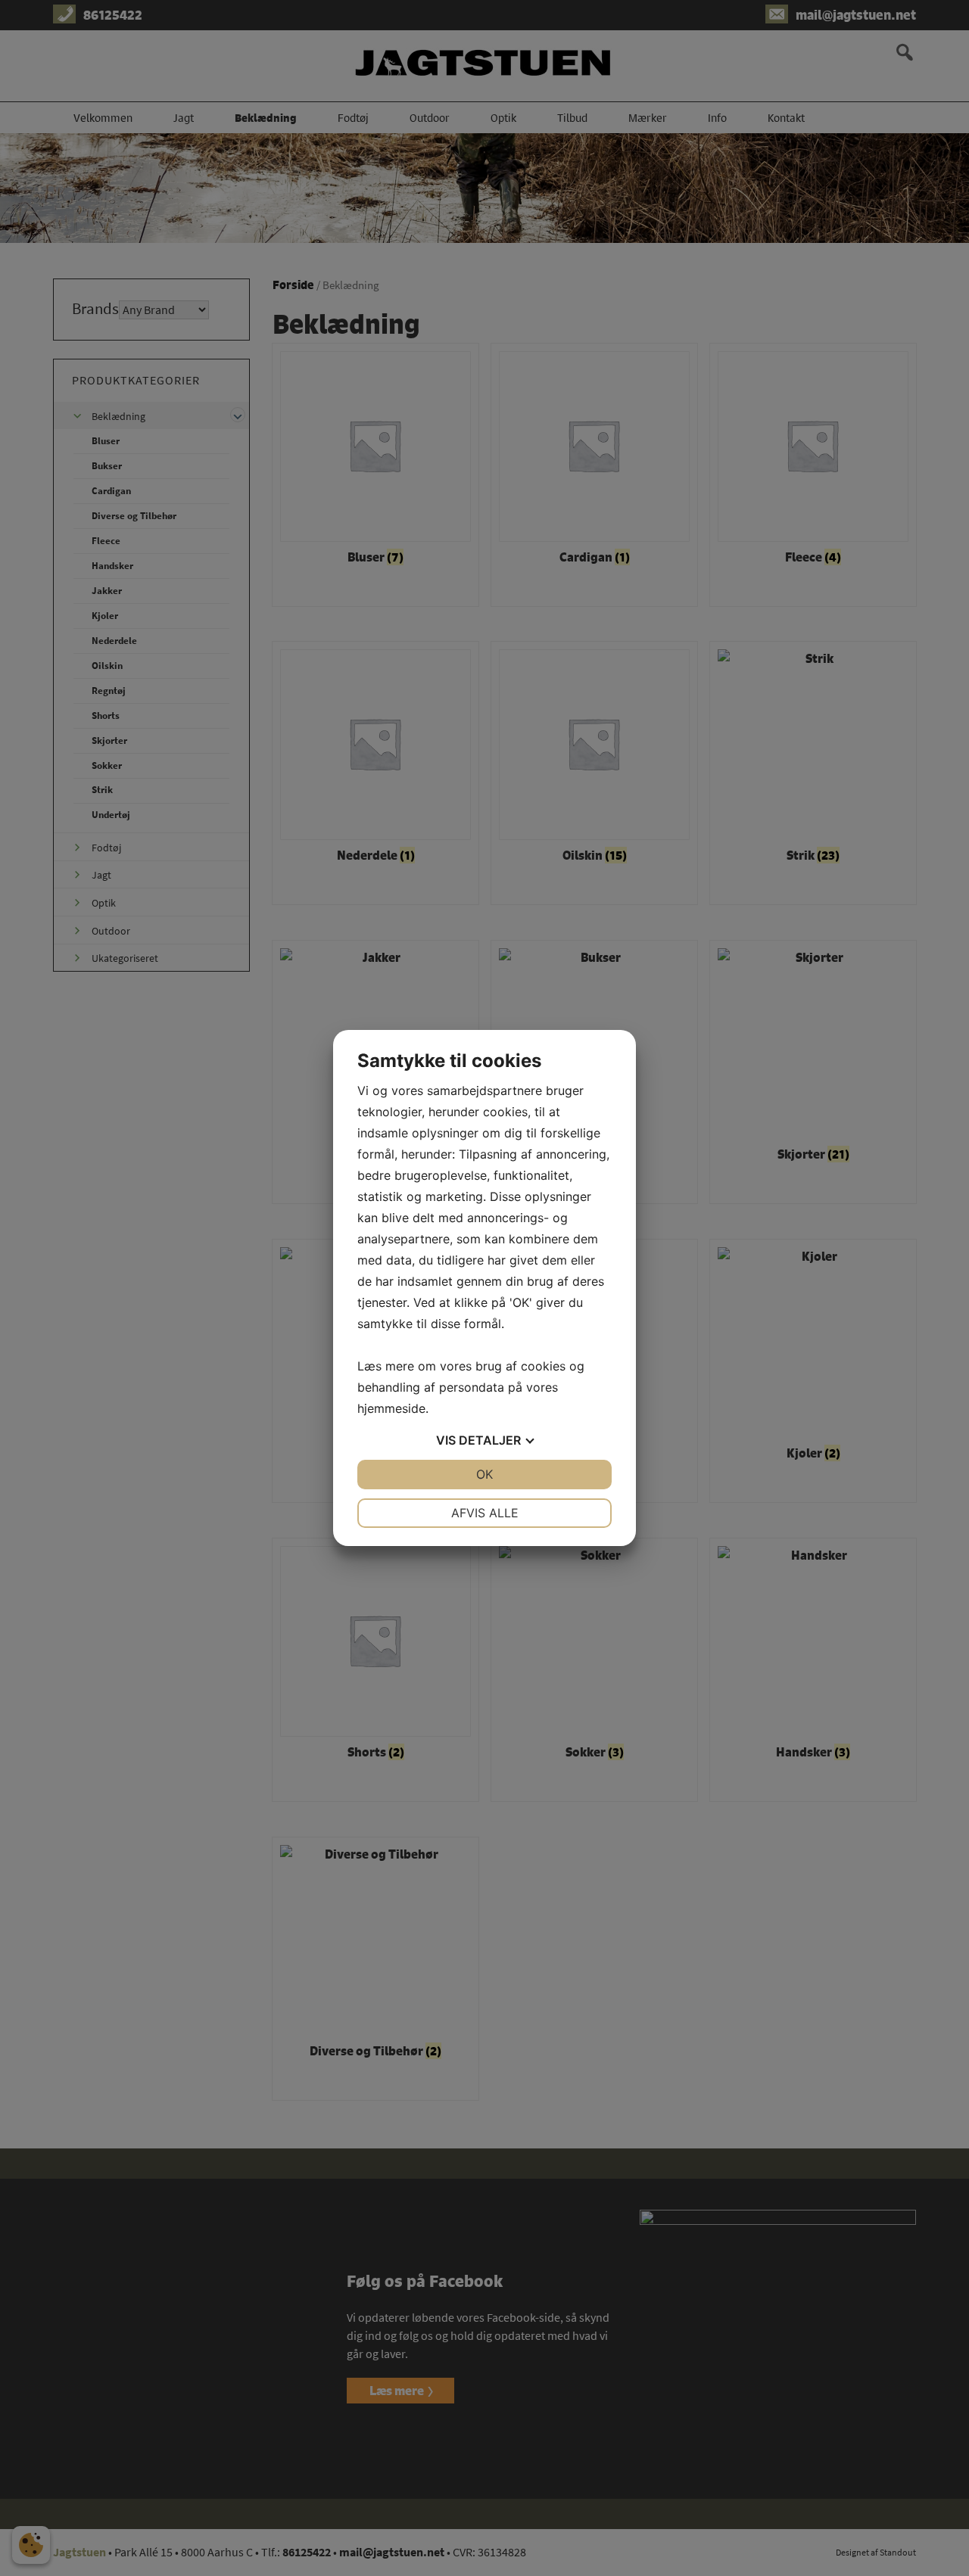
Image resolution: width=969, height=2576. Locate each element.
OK (484, 1474)
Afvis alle (485, 1513)
